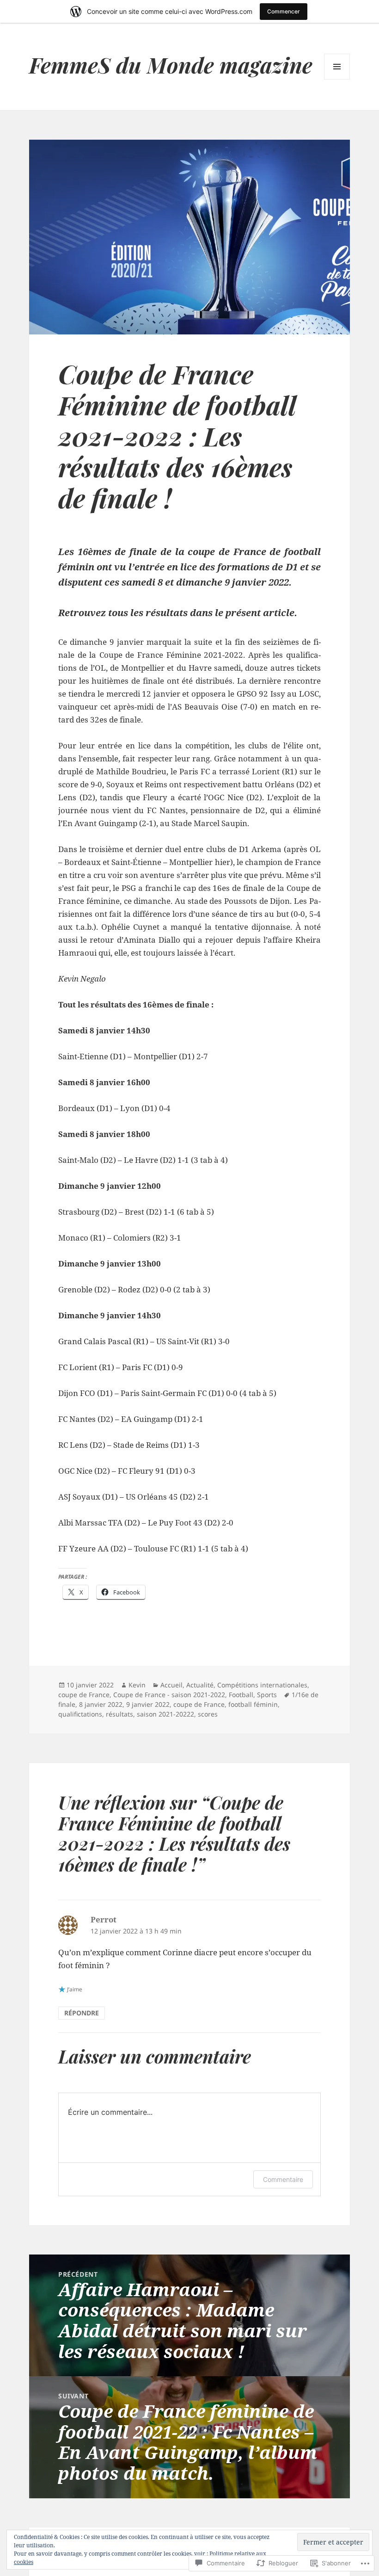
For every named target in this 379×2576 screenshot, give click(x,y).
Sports (267, 1695)
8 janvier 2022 (101, 1704)
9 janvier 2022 (148, 1704)
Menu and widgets (337, 79)
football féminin (253, 1704)
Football (241, 1695)
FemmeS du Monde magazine (171, 65)
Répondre (82, 2013)
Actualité (200, 1685)
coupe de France (84, 1695)
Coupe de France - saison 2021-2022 (169, 1695)
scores (208, 1714)
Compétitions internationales (262, 1685)
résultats (119, 1714)
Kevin (137, 1685)
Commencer (284, 11)
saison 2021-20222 (165, 1714)
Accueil (171, 1685)
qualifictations (80, 1714)
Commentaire (283, 2179)
